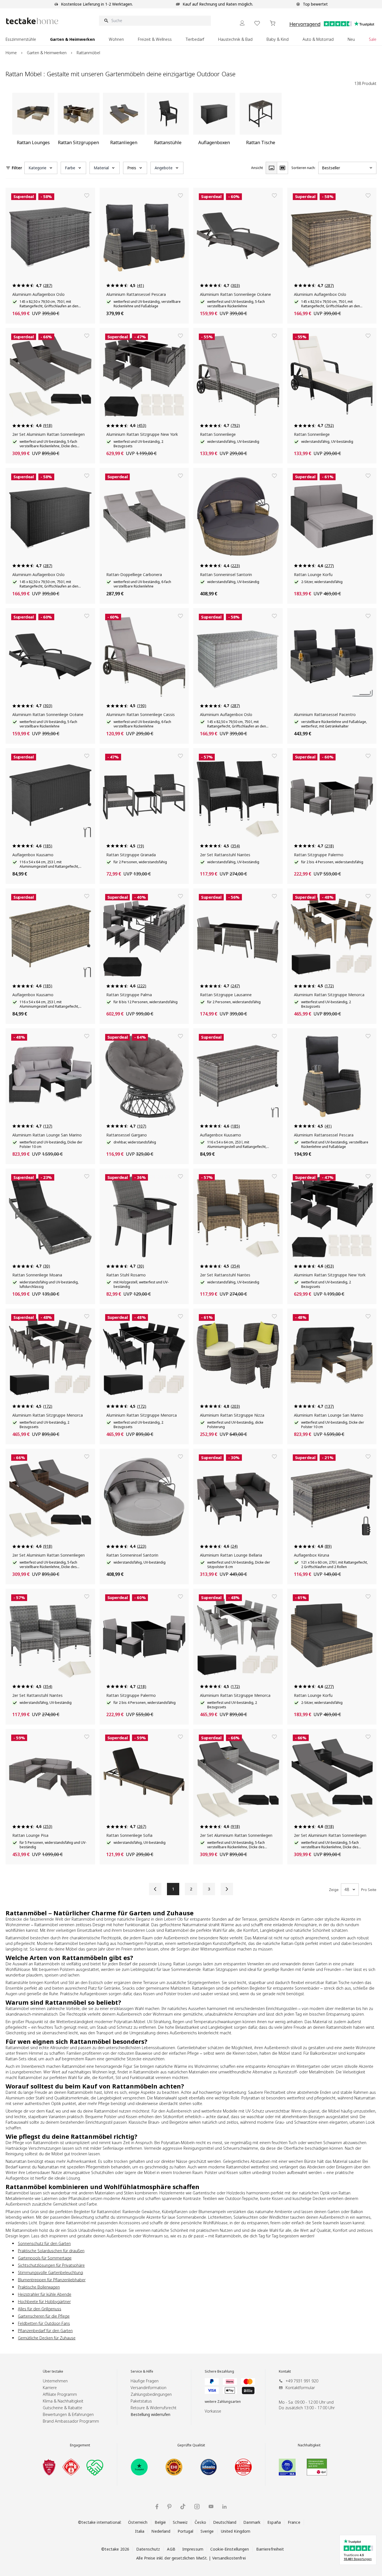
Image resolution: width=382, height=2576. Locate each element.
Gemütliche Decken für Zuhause (47, 2338)
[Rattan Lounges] (33, 121)
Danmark (252, 2522)
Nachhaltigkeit (309, 2445)
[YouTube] (211, 2506)
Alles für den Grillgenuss (40, 2309)
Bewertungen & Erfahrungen (68, 2414)
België (160, 2522)
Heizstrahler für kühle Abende (45, 2294)
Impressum (193, 2549)
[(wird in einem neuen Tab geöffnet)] (49, 2467)
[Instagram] (197, 2507)
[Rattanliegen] (124, 121)
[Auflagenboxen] (214, 121)
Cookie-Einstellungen (230, 2549)
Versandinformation (148, 2388)
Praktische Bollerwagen (39, 2287)
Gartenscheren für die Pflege (44, 2316)
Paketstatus (141, 2401)
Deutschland (225, 2522)
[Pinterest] (169, 2507)
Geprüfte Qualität (191, 2445)
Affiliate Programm (60, 2394)
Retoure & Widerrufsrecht (154, 2408)
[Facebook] (157, 2507)
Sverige (207, 2531)
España (274, 2522)
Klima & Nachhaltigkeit (63, 2401)
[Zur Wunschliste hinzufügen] (87, 196)
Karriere (50, 2388)
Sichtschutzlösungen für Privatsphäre (51, 2265)
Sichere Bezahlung (219, 2372)
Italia (140, 2531)
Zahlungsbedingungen (151, 2394)
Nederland (161, 2531)
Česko (200, 2522)
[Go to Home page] (32, 21)
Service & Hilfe (142, 2372)
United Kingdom (236, 2531)
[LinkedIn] (224, 2507)
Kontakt (285, 2372)
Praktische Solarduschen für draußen (51, 2251)
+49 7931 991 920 (302, 2381)
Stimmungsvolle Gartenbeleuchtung (50, 2272)
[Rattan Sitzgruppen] (79, 121)
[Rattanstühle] (168, 121)
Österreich (138, 2522)
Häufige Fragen (145, 2381)
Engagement (80, 2445)
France (294, 2522)
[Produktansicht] (271, 168)
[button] (41, 168)
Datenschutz (148, 2549)
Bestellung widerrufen (150, 2414)
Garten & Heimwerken (47, 53)
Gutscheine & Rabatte (63, 2408)
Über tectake (53, 2372)
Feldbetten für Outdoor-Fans (44, 2323)
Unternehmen (55, 2381)
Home (11, 53)
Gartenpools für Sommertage (45, 2258)
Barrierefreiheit (270, 2549)
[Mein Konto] (242, 23)
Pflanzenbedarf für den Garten (45, 2331)
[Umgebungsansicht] (282, 168)
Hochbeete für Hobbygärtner (44, 2302)
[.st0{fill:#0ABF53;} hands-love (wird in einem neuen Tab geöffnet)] (95, 2467)
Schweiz (180, 2522)
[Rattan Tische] (261, 121)
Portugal (186, 2531)
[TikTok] (183, 2506)
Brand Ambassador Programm (71, 2421)
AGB (171, 2549)
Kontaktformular (300, 2388)
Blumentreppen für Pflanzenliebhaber (52, 2280)
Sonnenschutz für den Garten (44, 2243)
